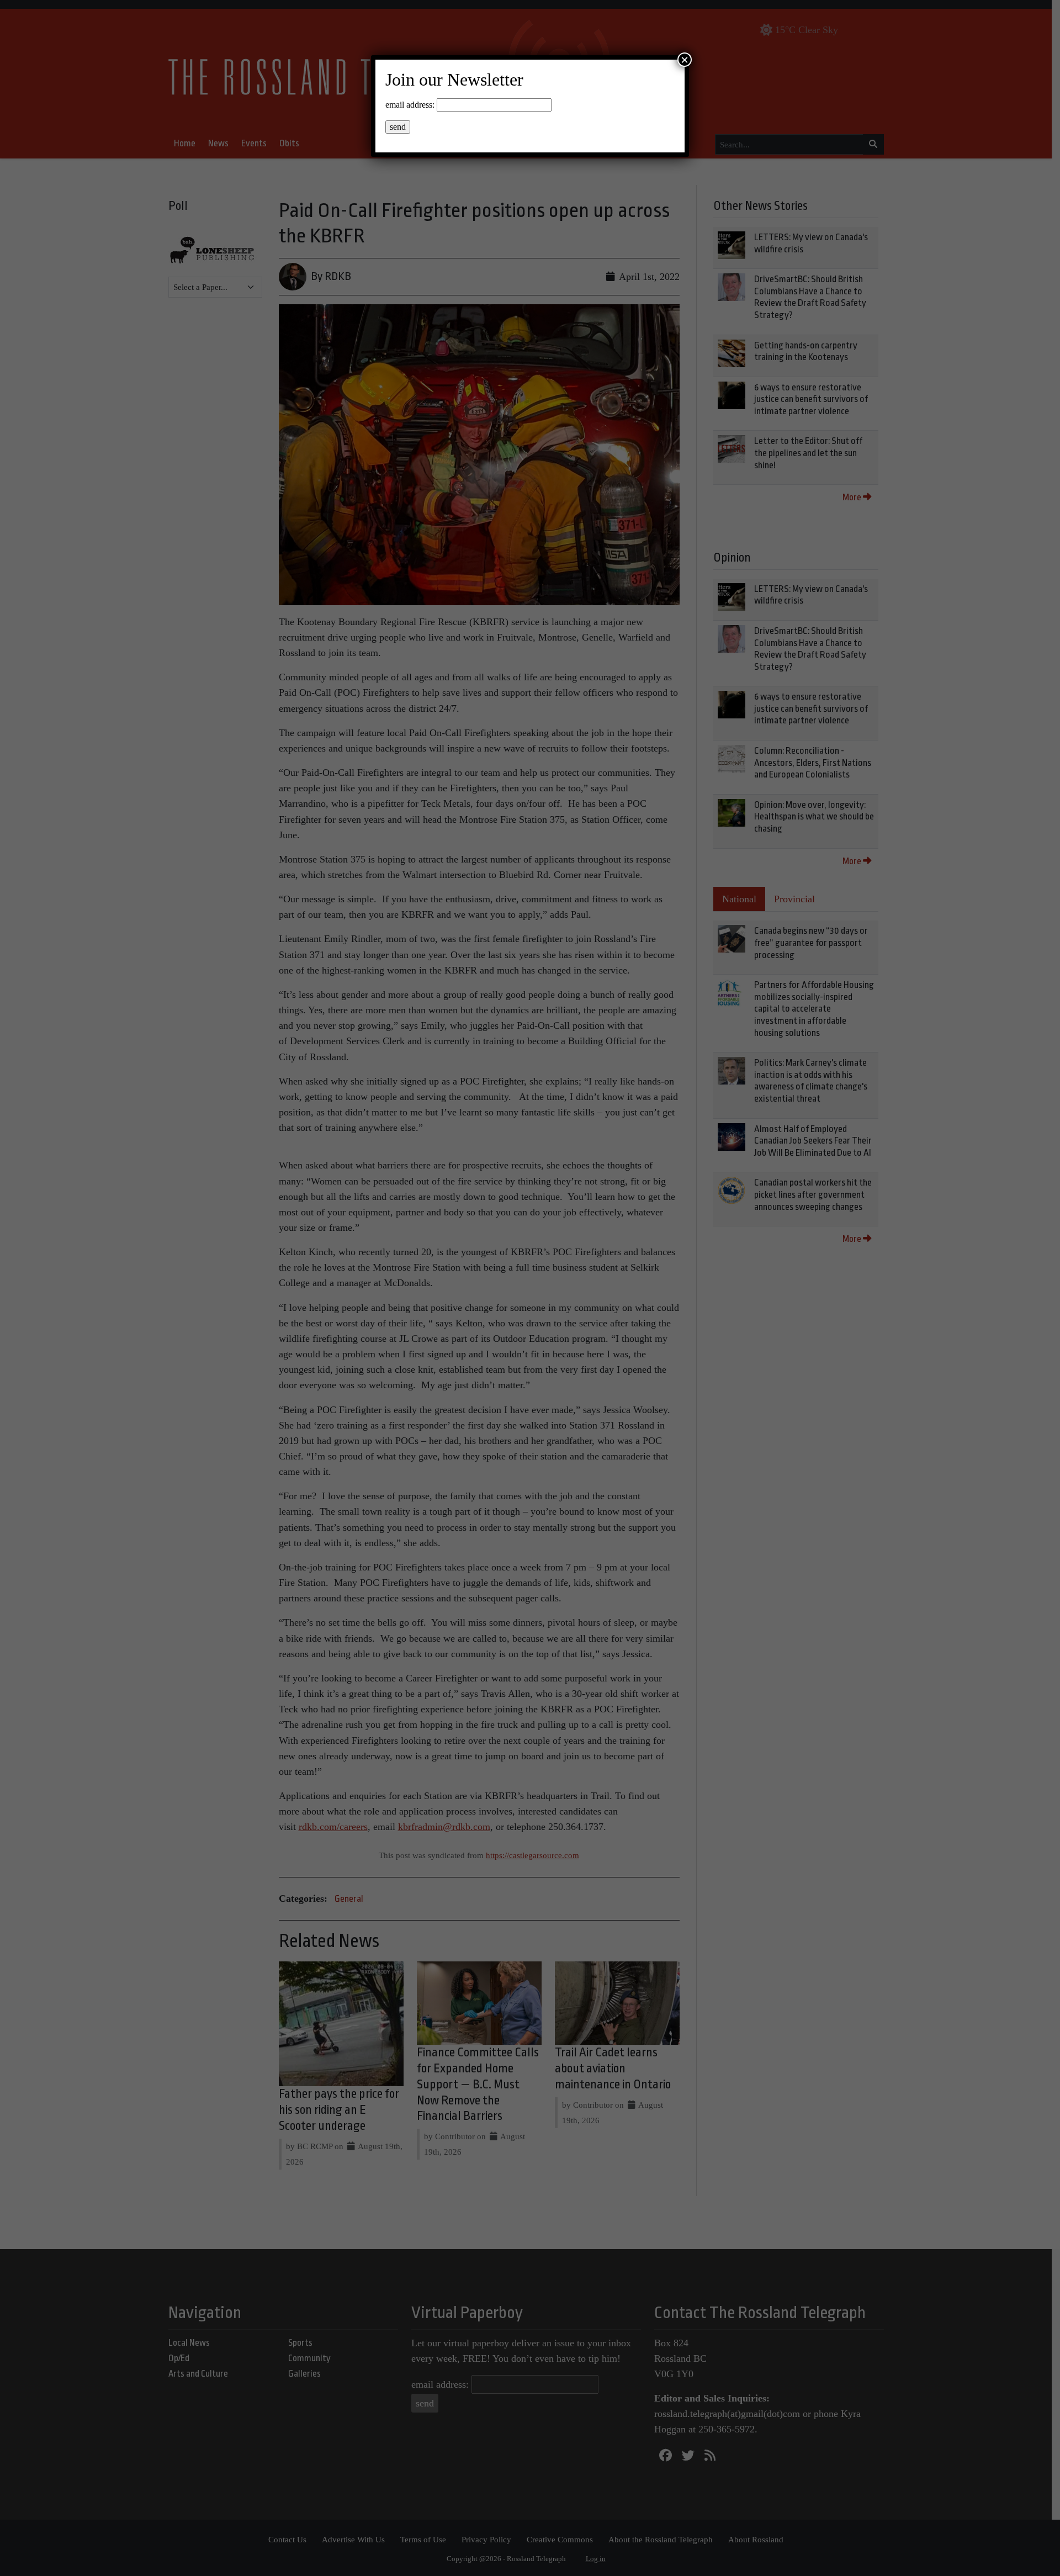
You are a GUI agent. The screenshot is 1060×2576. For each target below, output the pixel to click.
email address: (410, 105)
